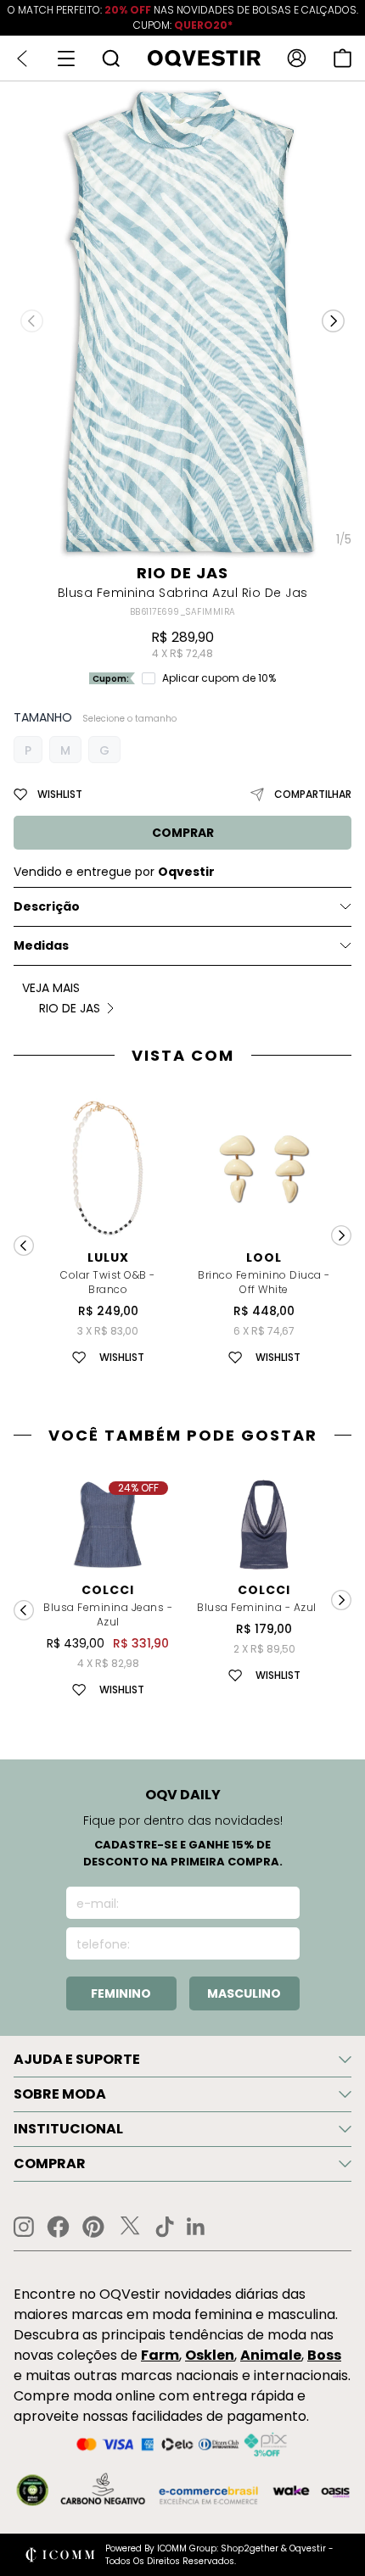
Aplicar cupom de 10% (219, 678)
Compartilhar (313, 794)
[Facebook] (58, 2227)
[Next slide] (341, 1235)
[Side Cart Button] (343, 58)
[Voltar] (22, 59)
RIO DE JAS (182, 573)
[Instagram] (24, 2227)
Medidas (41, 945)
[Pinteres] (93, 2227)
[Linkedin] (196, 2227)
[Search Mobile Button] (111, 58)
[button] (333, 321)
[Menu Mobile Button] (66, 59)
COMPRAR (183, 833)
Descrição (47, 906)
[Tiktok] (165, 2227)
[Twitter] (130, 2227)
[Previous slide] (24, 1246)
